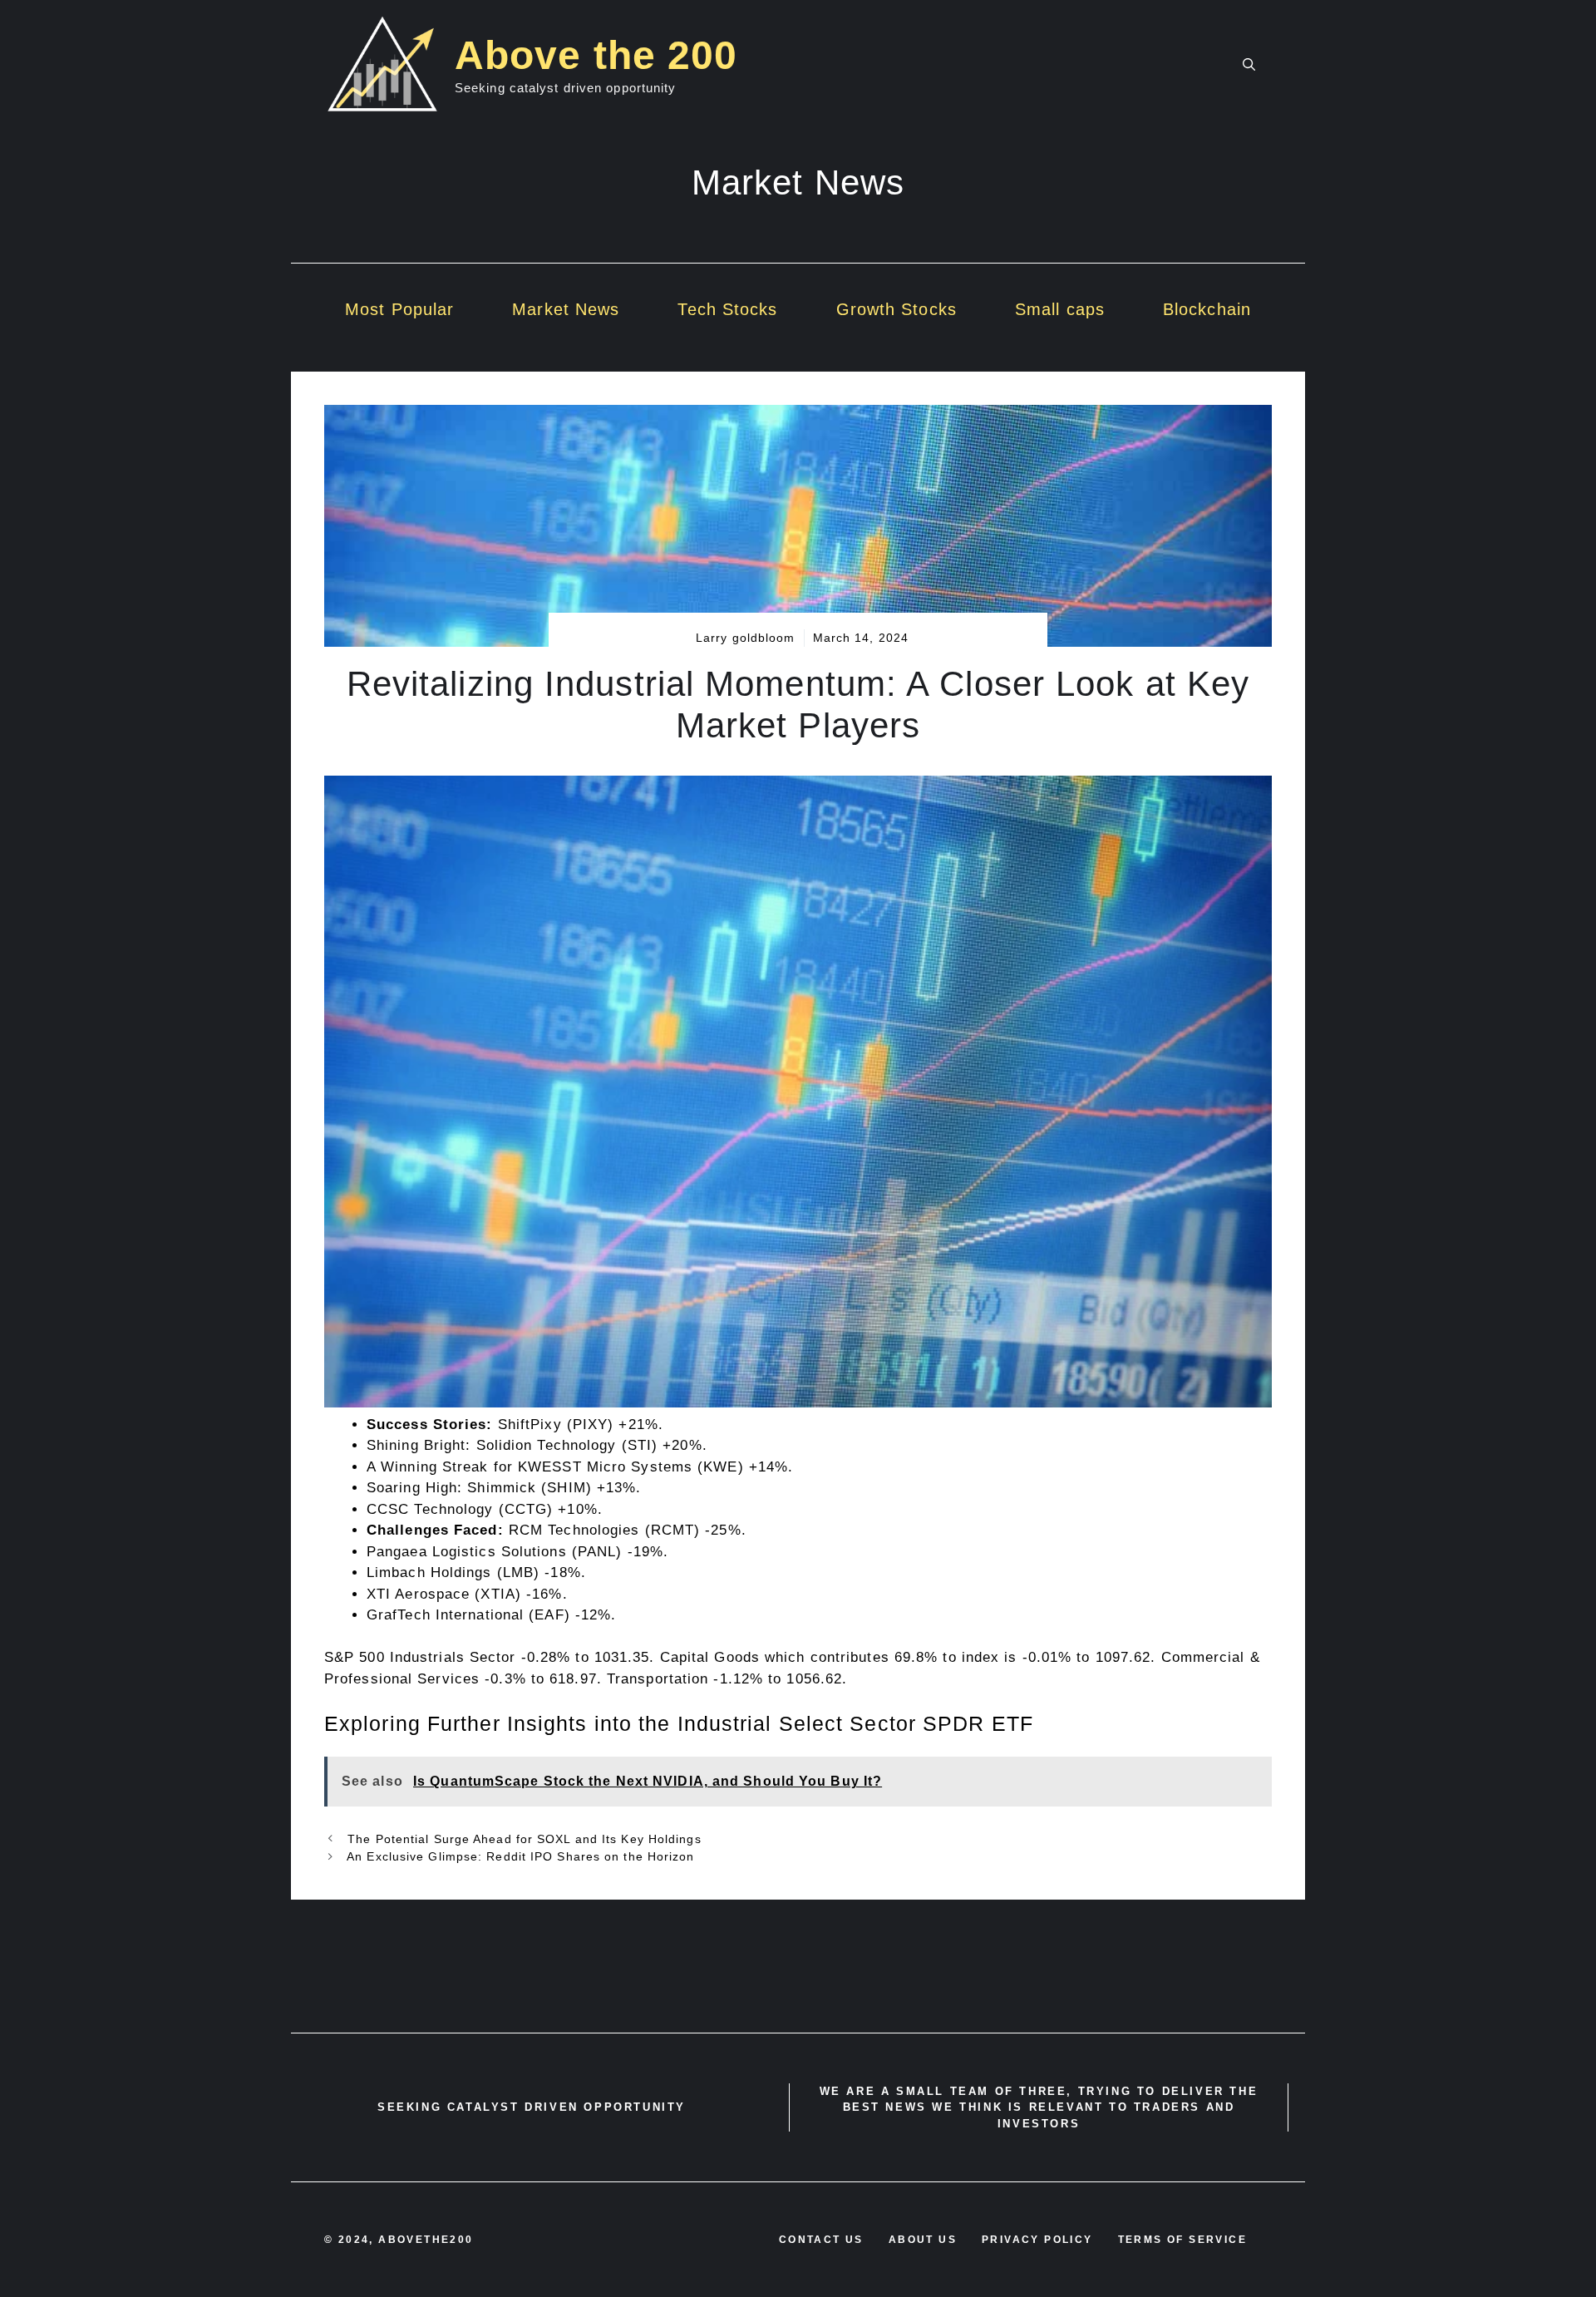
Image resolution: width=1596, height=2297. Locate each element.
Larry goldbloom (746, 638)
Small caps (1060, 309)
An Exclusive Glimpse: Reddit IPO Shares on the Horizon (519, 1856)
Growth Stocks (897, 309)
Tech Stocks (727, 309)
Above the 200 (596, 55)
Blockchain (1207, 309)
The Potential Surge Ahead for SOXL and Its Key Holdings (522, 1839)
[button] (1249, 65)
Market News (566, 309)
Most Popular (399, 309)
